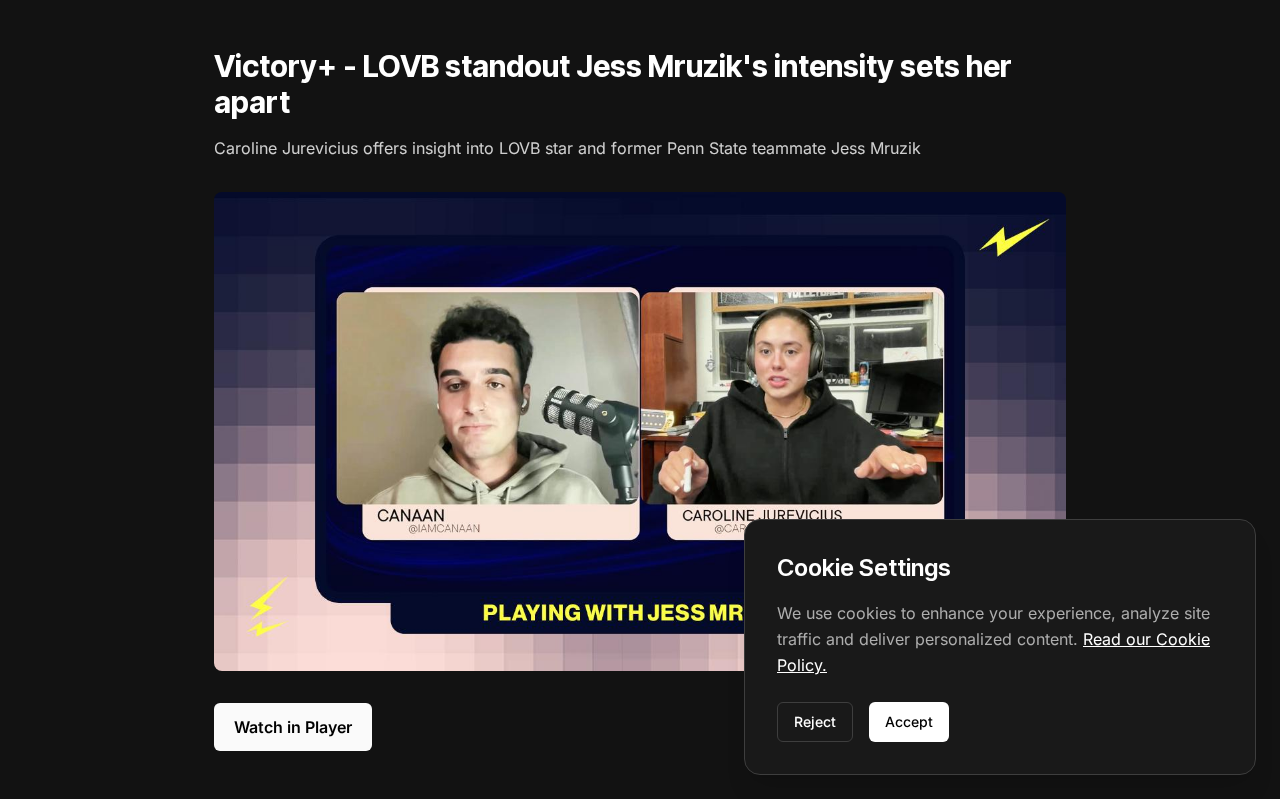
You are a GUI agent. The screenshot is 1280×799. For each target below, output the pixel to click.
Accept (909, 721)
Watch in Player (293, 727)
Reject (815, 721)
